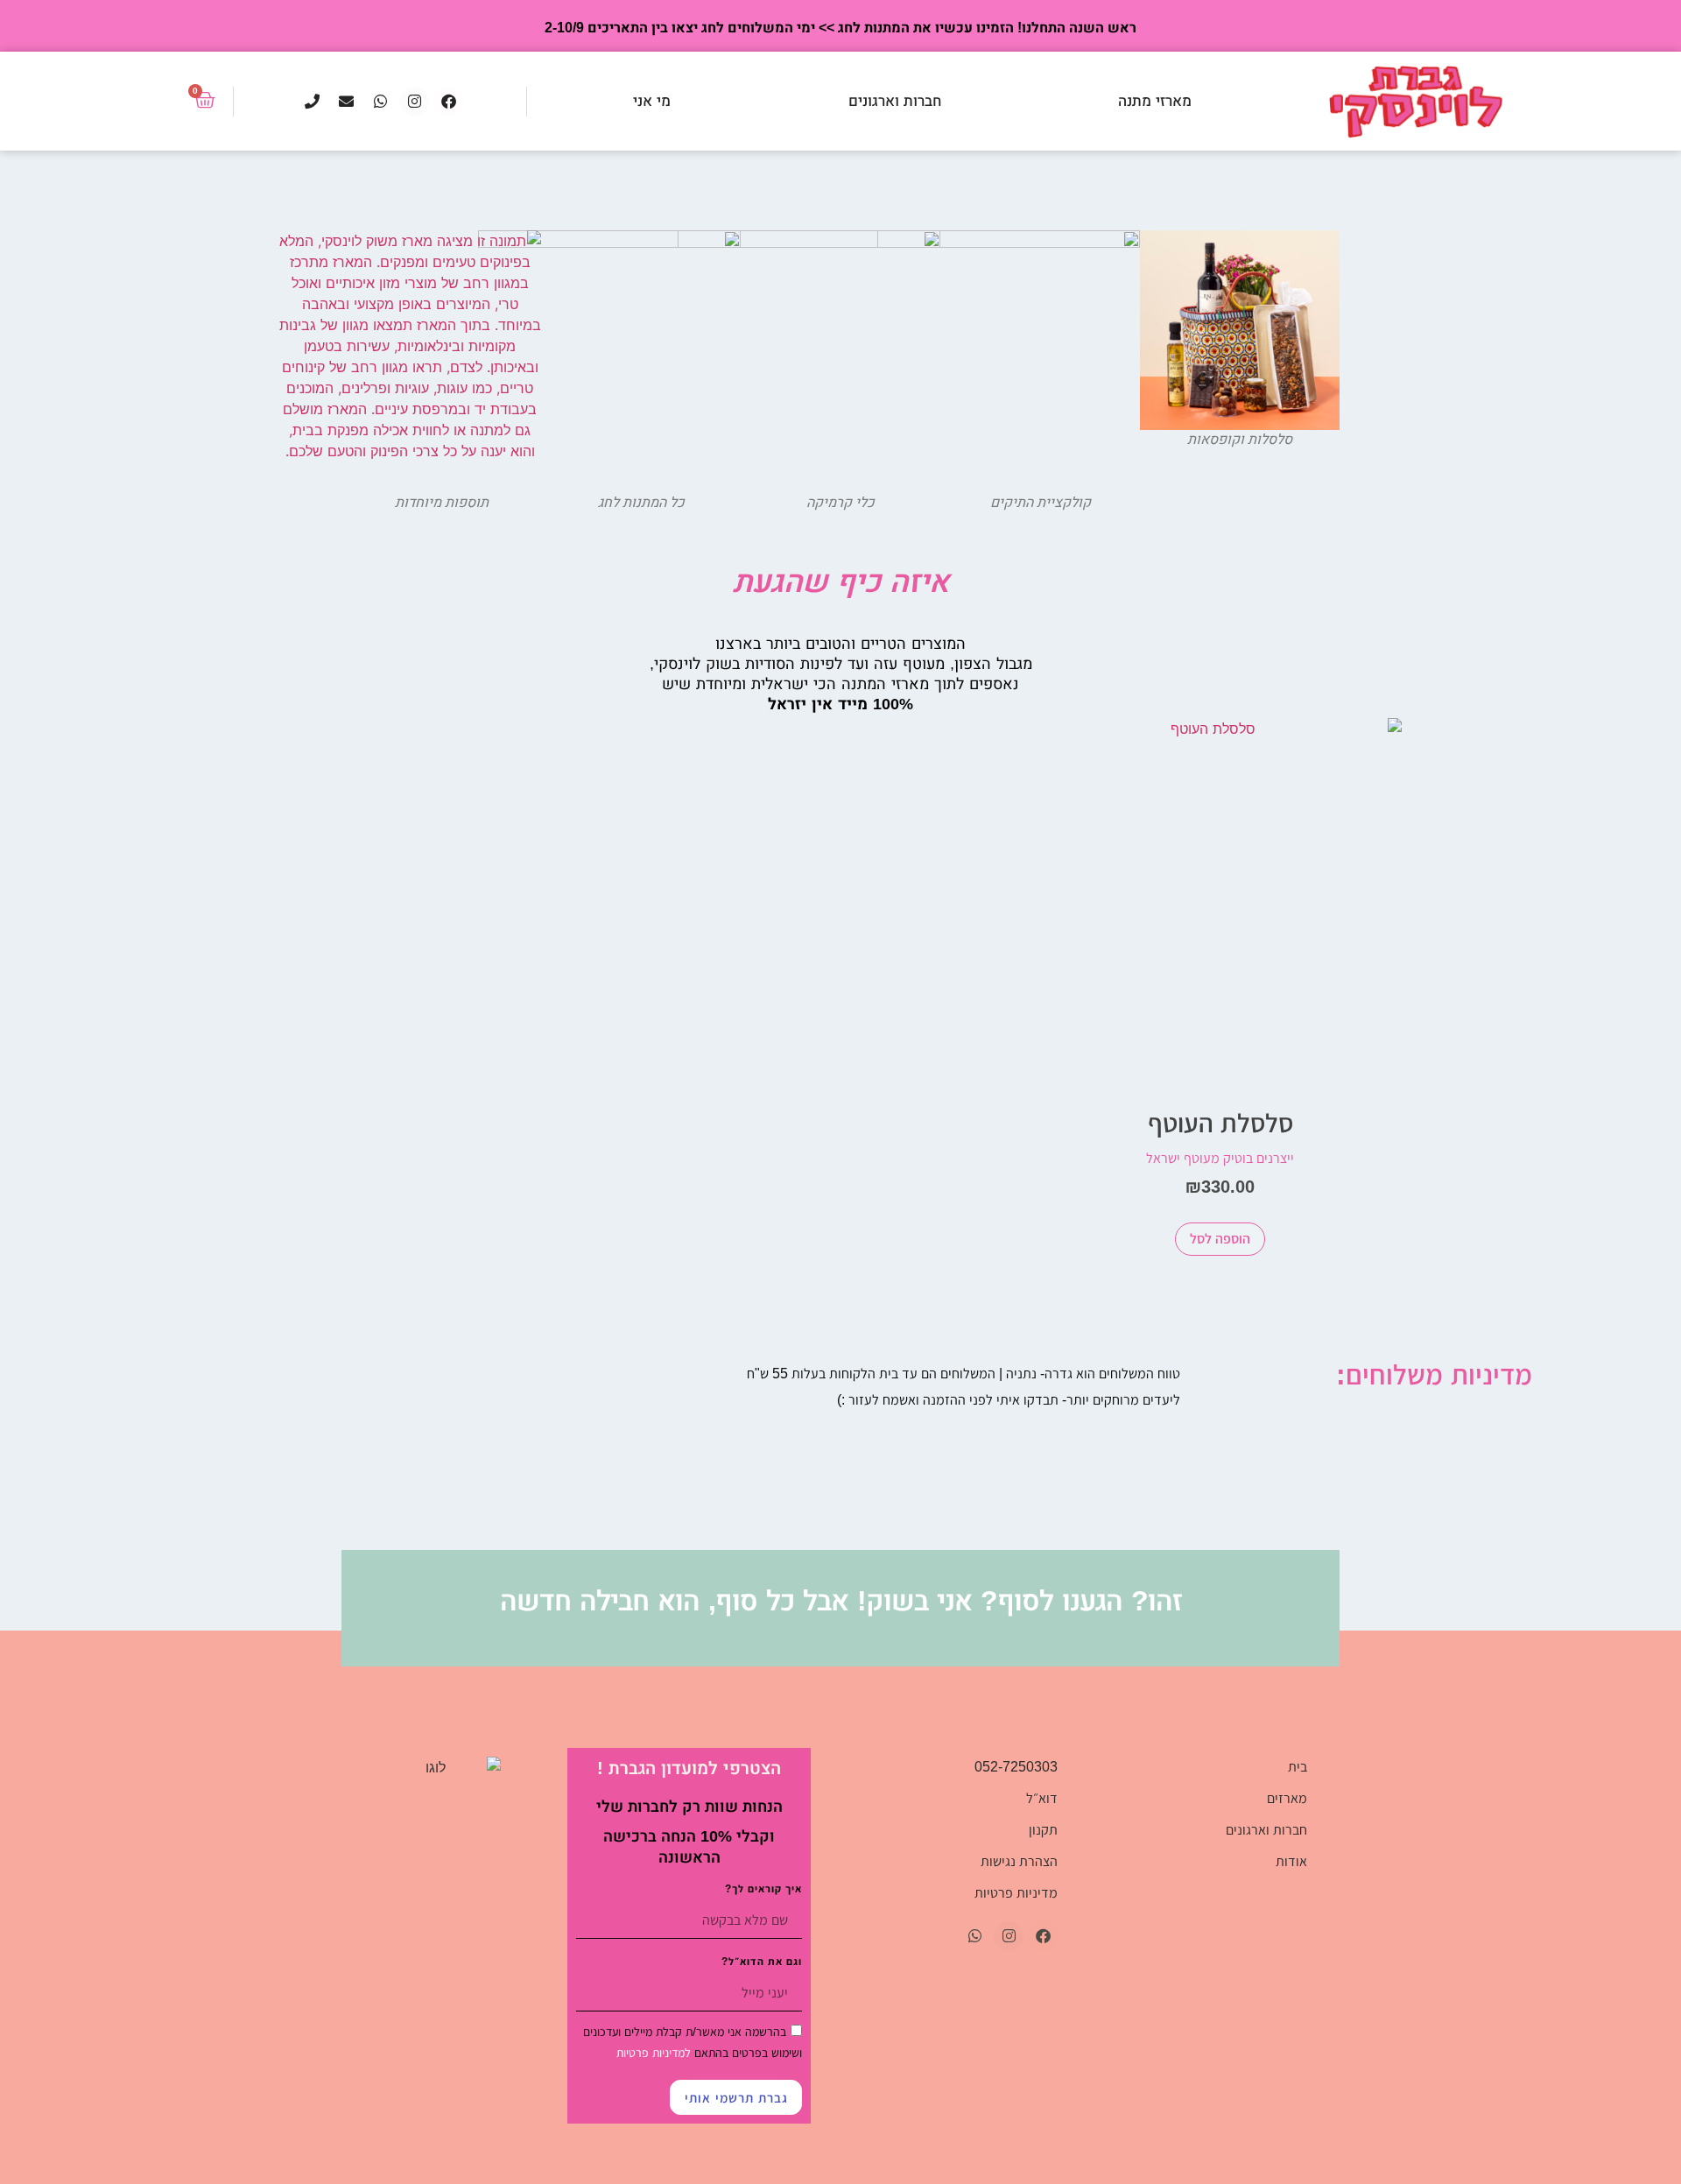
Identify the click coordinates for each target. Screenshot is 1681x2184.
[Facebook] (448, 102)
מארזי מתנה (1155, 101)
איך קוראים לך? (763, 1889)
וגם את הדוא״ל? (762, 1962)
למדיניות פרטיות (654, 2053)
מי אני (652, 101)
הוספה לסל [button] (1220, 1239)
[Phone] (312, 102)
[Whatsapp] (380, 102)
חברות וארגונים (895, 101)
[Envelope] (346, 102)
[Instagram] (414, 102)
